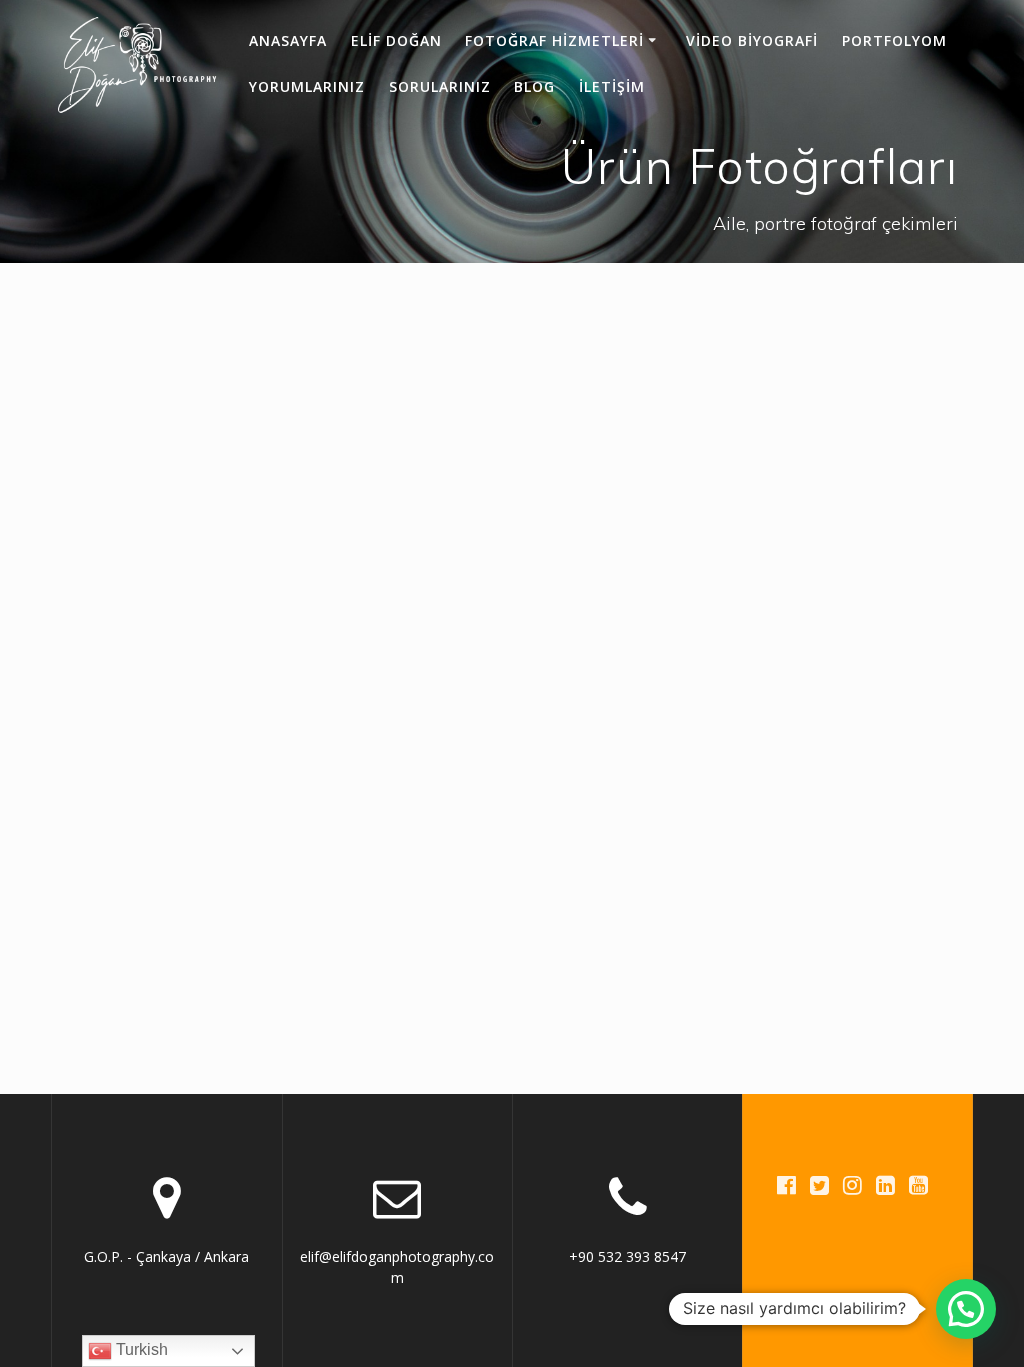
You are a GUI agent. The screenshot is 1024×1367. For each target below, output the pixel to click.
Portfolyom (894, 40)
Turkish (140, 1349)
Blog (534, 86)
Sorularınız (440, 86)
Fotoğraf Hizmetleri (554, 40)
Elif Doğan (396, 40)
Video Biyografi (752, 40)
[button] (966, 1309)
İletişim (612, 86)
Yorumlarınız (307, 86)
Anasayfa (288, 40)
